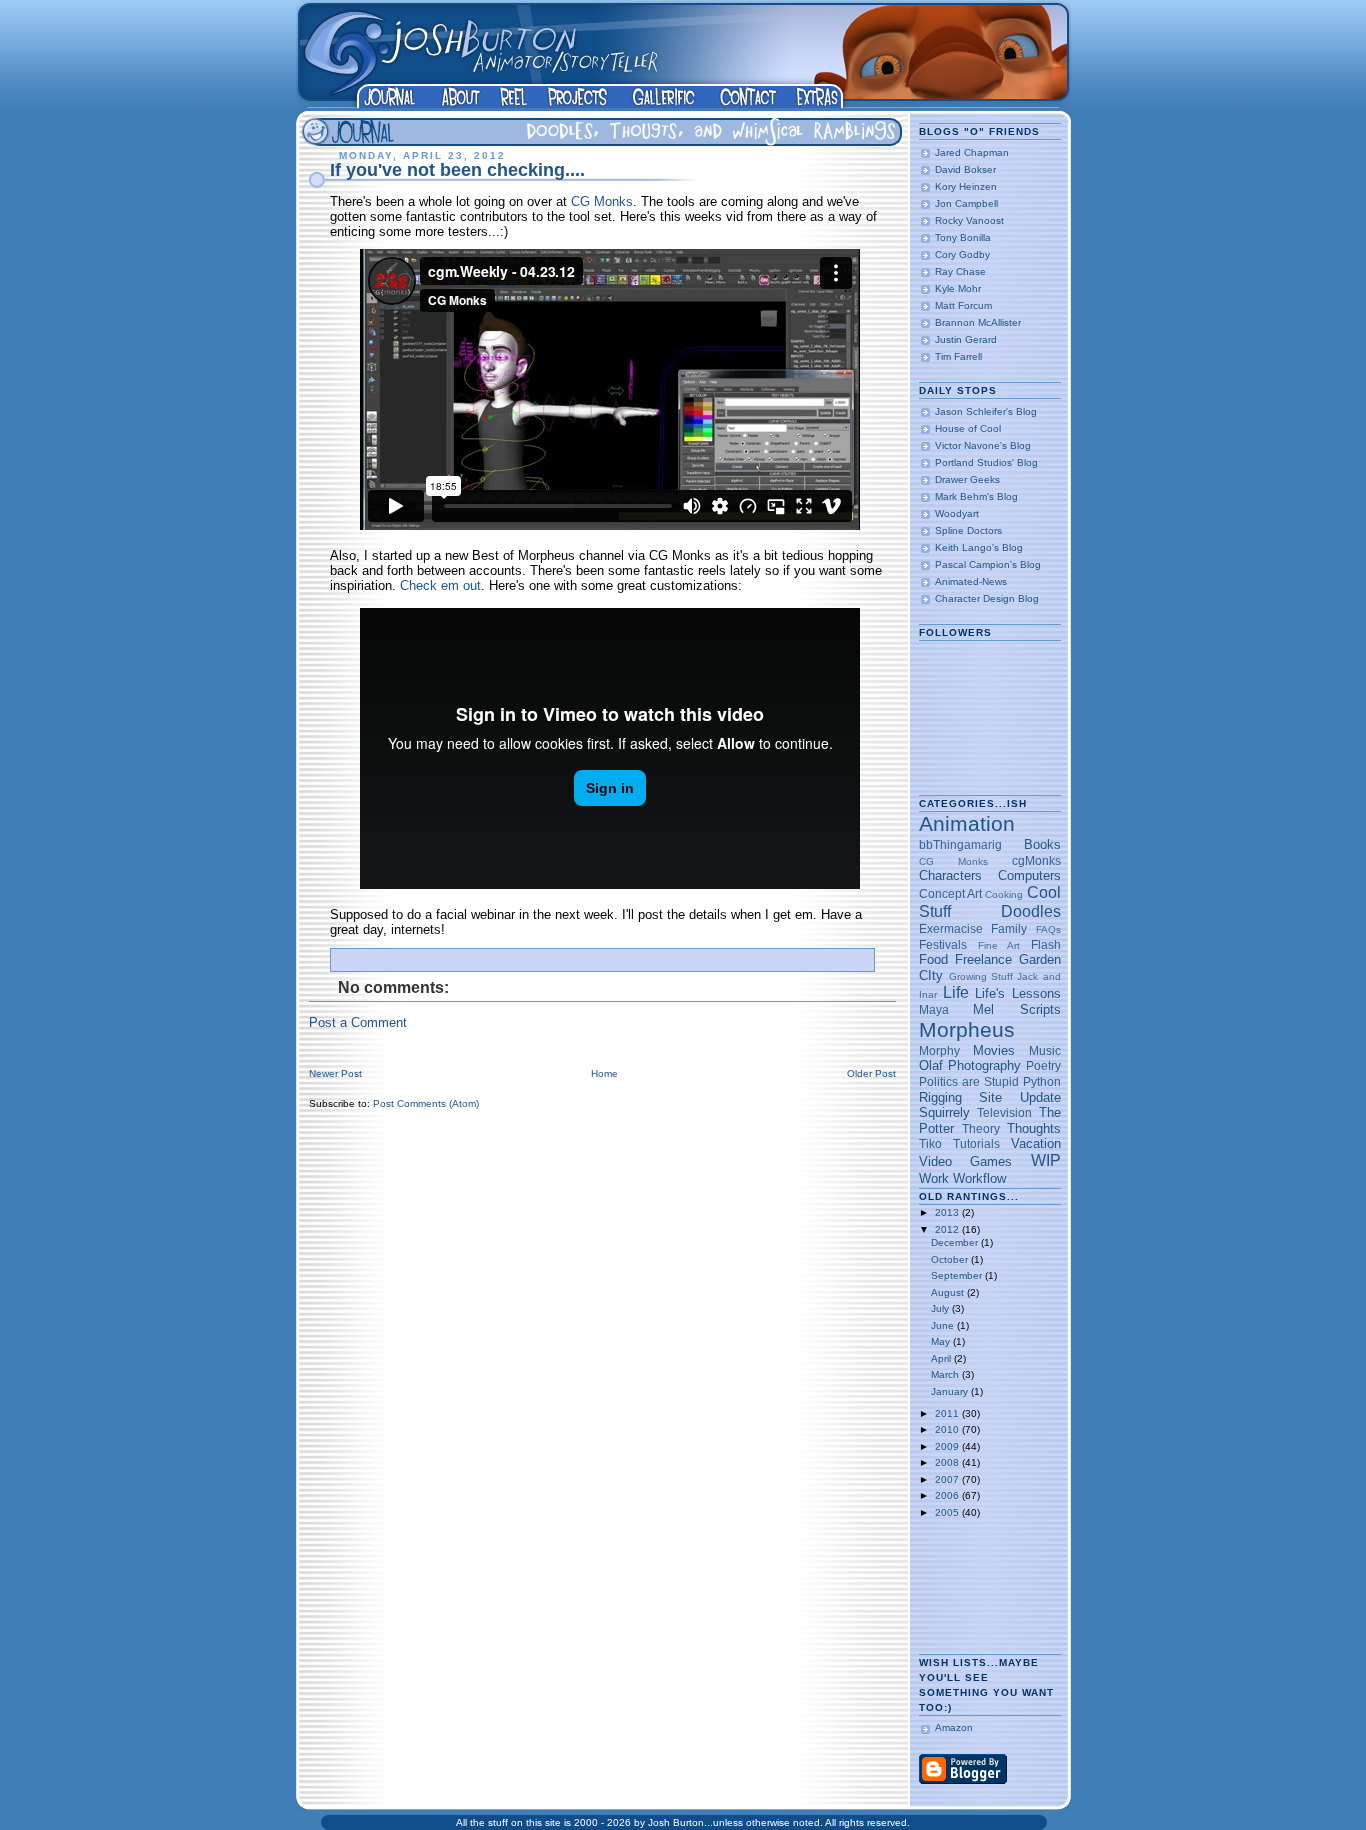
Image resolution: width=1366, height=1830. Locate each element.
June (944, 1325)
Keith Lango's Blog (979, 547)
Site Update (1019, 1097)
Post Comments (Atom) (426, 1103)
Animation (967, 823)
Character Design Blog (987, 598)
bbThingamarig (960, 844)
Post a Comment (358, 1022)
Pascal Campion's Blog (988, 564)
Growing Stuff (981, 976)
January (951, 1391)
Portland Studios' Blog (986, 462)
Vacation (1036, 1143)
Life (956, 992)
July (941, 1308)
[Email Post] (867, 956)
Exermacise (951, 928)
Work (934, 1178)
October (951, 1259)
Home (604, 1073)
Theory (981, 1128)
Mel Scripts (1016, 1009)
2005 (948, 1512)
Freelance (983, 959)
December (956, 1242)
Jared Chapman (972, 152)
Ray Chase (960, 271)
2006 (948, 1495)
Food (933, 959)
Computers (1029, 875)
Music (1045, 1050)
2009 (948, 1446)
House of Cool (968, 428)
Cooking (1004, 894)
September (958, 1275)
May (942, 1341)
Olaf (931, 1065)
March (946, 1374)
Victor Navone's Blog (983, 445)
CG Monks (602, 201)
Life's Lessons (1017, 993)
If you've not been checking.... (457, 170)
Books (1042, 844)
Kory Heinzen (966, 186)
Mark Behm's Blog (976, 496)
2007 (948, 1479)
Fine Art (999, 945)
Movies (994, 1050)
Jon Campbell (966, 203)
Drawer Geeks (967, 479)
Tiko (930, 1143)
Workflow (979, 1178)
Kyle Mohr (958, 288)
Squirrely (944, 1112)
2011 (948, 1413)
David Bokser (965, 169)
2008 (948, 1462)
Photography (984, 1065)
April (942, 1358)
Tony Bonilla (963, 237)
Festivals (943, 944)
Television (1004, 1112)
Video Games (965, 1161)
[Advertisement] (981, 1586)
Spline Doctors (968, 530)
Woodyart (957, 513)
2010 (948, 1429)
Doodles (1031, 911)
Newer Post (335, 1073)
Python (1042, 1081)
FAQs (1048, 929)
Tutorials (976, 1143)
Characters (950, 875)
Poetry (1043, 1065)
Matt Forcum (963, 305)
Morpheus (967, 1029)
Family (1009, 928)
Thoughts (1034, 1128)
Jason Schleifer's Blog (986, 411)
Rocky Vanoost (969, 220)
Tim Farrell (958, 356)
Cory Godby (962, 254)
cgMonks (1036, 860)
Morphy (939, 1050)
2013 (948, 1212)
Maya (934, 1009)
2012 (948, 1229)
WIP (1046, 1160)
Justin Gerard (966, 339)
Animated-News (971, 581)
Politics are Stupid (969, 1081)
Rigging (940, 1097)
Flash (1046, 944)
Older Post (871, 1073)
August (949, 1292)
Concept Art (950, 893)
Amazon (954, 1727)
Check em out (440, 585)
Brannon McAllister (978, 322)
